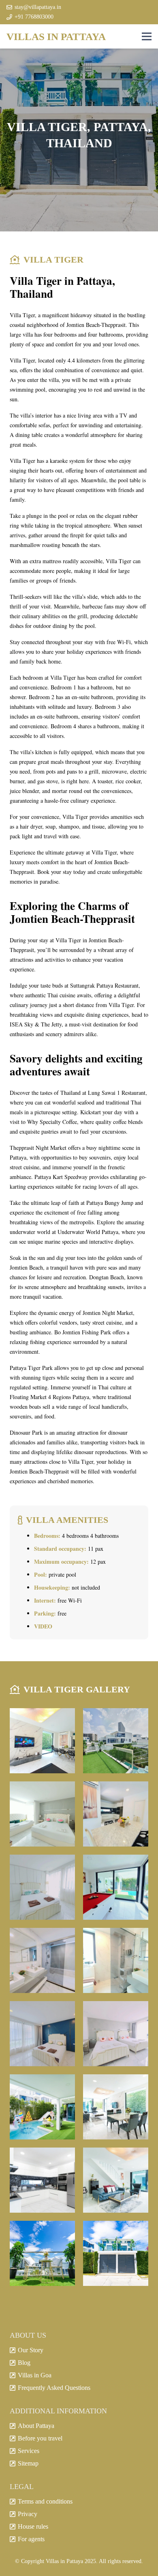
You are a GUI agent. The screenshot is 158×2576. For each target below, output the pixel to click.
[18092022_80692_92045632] (116, 1814)
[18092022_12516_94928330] (42, 2034)
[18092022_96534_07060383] (42, 1814)
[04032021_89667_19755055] (42, 2107)
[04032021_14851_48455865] (116, 2180)
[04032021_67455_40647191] (42, 2180)
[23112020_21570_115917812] (116, 1741)
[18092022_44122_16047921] (42, 1887)
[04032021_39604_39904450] (116, 2253)
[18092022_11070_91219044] (116, 2034)
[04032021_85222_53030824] (116, 2107)
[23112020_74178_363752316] (42, 1741)
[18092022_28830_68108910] (116, 1960)
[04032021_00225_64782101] (42, 2253)
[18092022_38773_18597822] (42, 1960)
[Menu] (147, 36)
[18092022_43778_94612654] (116, 1887)
